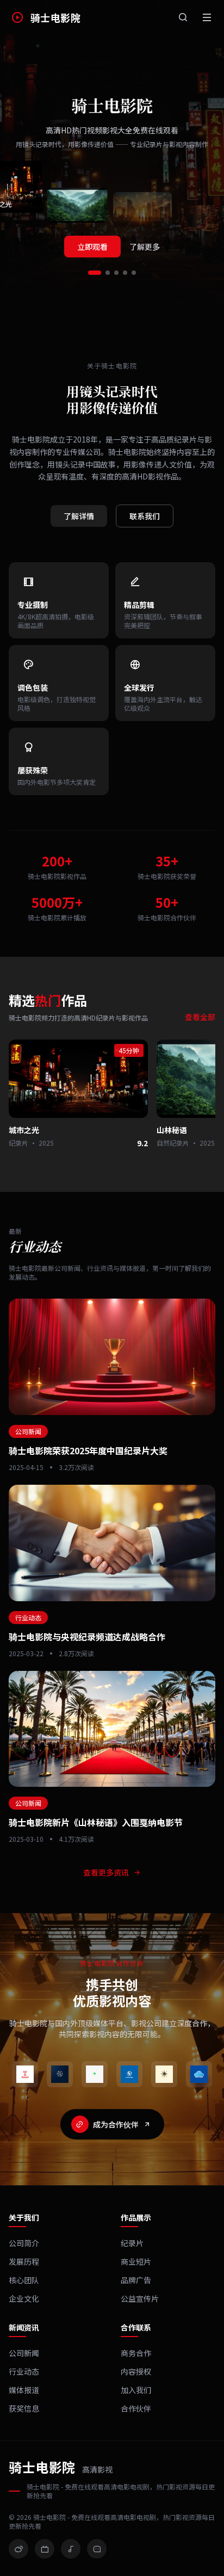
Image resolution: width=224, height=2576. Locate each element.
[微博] (18, 2549)
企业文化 (24, 2298)
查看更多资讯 (106, 1872)
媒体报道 (24, 2390)
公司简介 (24, 2243)
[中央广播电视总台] (25, 2074)
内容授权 (136, 2371)
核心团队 (24, 2280)
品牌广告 (136, 2280)
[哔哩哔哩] (45, 2549)
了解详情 (79, 516)
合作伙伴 (136, 2408)
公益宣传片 (140, 2298)
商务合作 (136, 2353)
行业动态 (24, 2371)
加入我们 (136, 2390)
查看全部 (200, 1017)
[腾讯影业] (60, 2074)
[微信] (97, 2549)
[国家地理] (164, 2074)
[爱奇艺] (95, 2074)
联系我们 (145, 516)
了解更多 (145, 247)
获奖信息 (24, 2408)
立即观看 (92, 247)
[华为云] (199, 2074)
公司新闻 (24, 2353)
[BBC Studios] (129, 2074)
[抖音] (71, 2549)
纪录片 (132, 2243)
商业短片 (136, 2261)
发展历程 (24, 2261)
